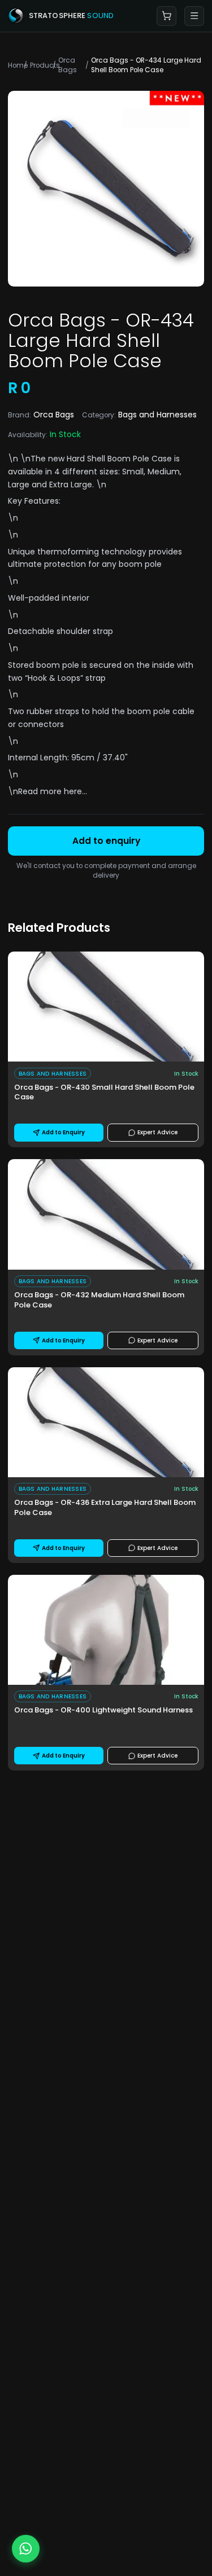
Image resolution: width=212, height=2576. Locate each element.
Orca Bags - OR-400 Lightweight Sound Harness (103, 1710)
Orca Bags (68, 65)
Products (39, 65)
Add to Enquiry (63, 1132)
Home (14, 65)
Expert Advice (157, 1132)
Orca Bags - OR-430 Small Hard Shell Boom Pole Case (104, 1093)
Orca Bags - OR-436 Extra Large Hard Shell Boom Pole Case (105, 1508)
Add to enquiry (106, 841)
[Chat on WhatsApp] (26, 2549)
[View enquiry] (166, 16)
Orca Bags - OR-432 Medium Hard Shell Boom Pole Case (99, 1300)
